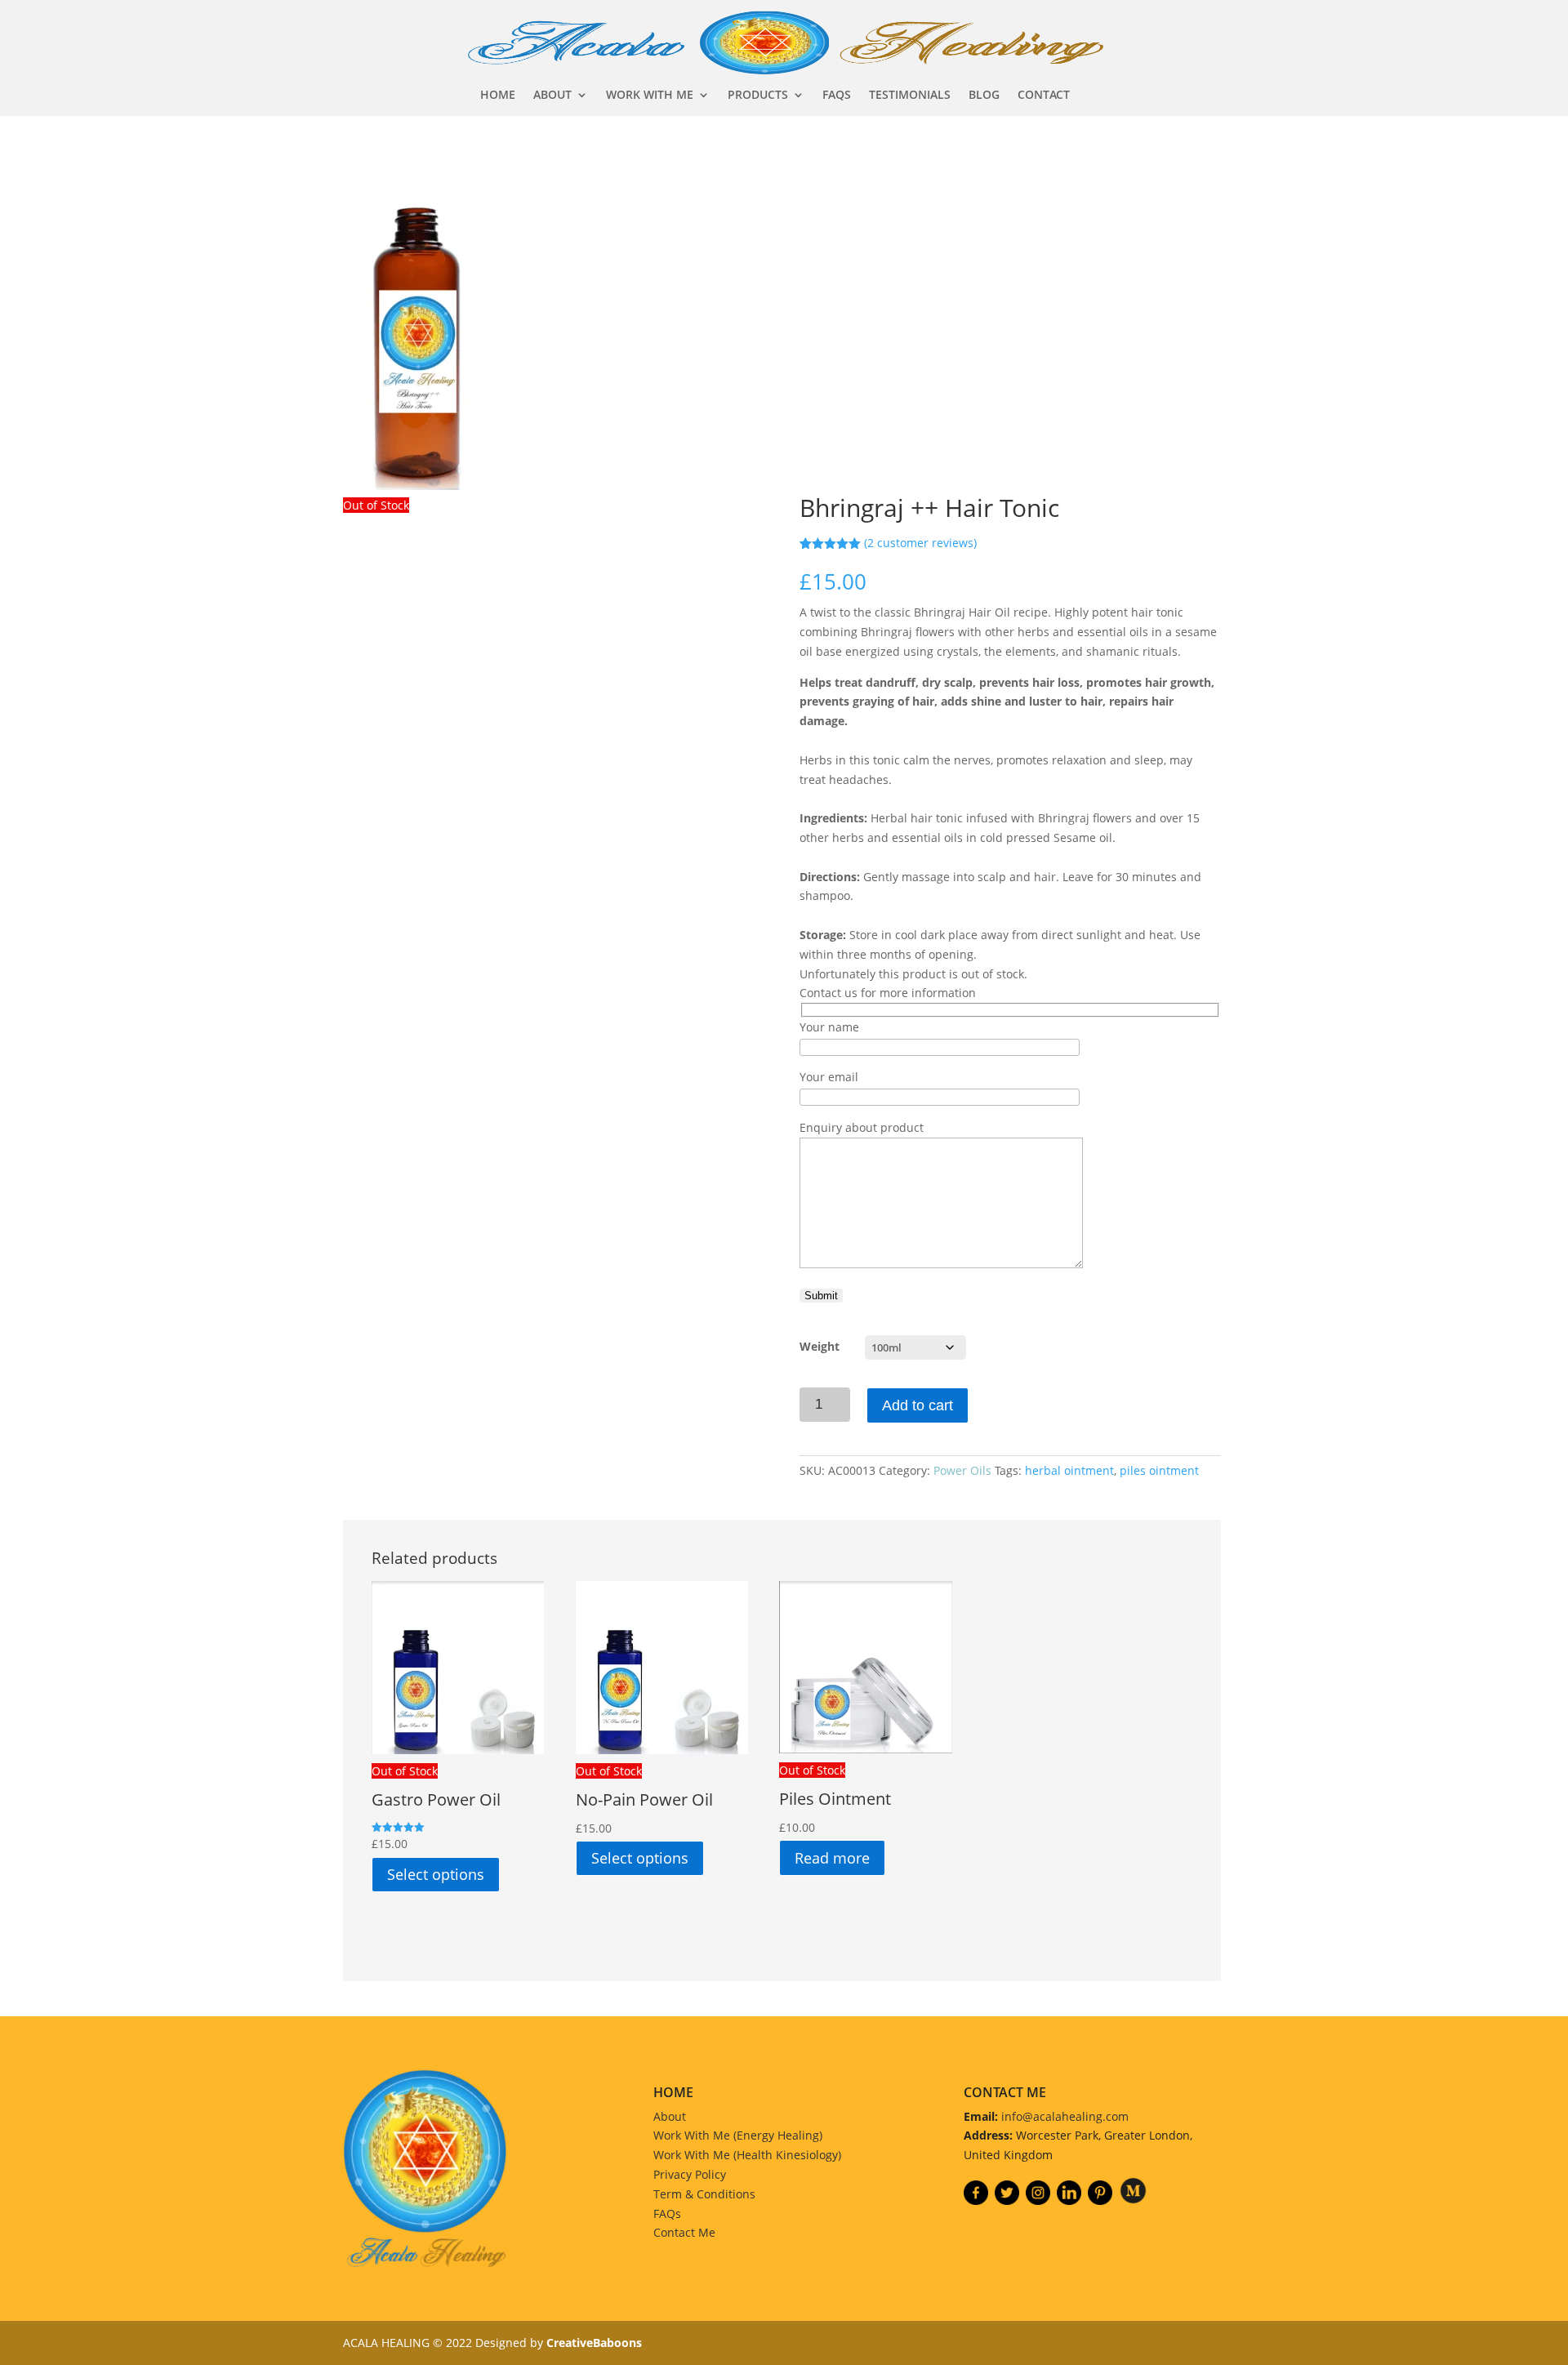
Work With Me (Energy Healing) (738, 2135)
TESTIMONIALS (910, 96)
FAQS (837, 96)
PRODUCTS (758, 96)
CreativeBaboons (594, 2343)
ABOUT (552, 96)
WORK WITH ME (650, 96)
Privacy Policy (690, 2174)
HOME (498, 96)
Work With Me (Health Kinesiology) (747, 2155)
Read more (832, 1858)
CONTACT (1044, 96)
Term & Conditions (704, 2194)
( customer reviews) (920, 543)
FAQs (667, 2214)
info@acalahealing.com (1065, 2116)
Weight (820, 1346)
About (670, 2116)
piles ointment (1159, 1470)
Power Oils (962, 1470)
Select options (436, 1874)
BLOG (984, 96)
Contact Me (684, 2232)
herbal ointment (1069, 1470)
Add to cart (918, 1405)
